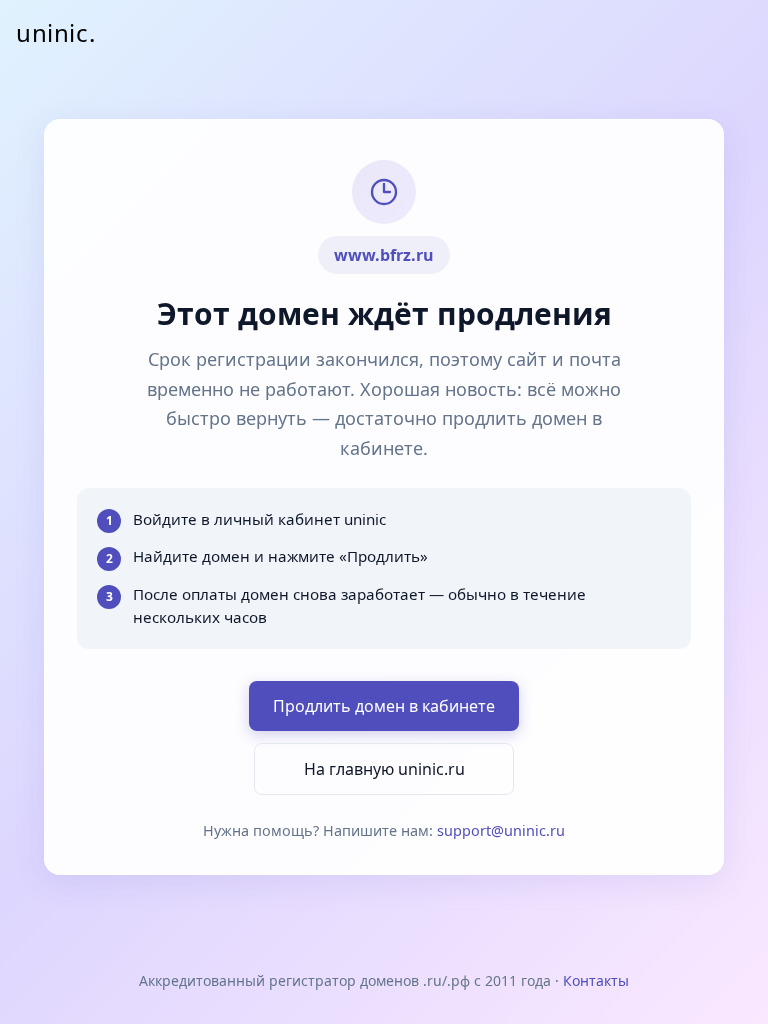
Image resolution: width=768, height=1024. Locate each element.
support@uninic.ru (501, 830)
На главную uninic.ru (384, 769)
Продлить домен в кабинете (384, 706)
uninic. (55, 32)
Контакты (596, 980)
